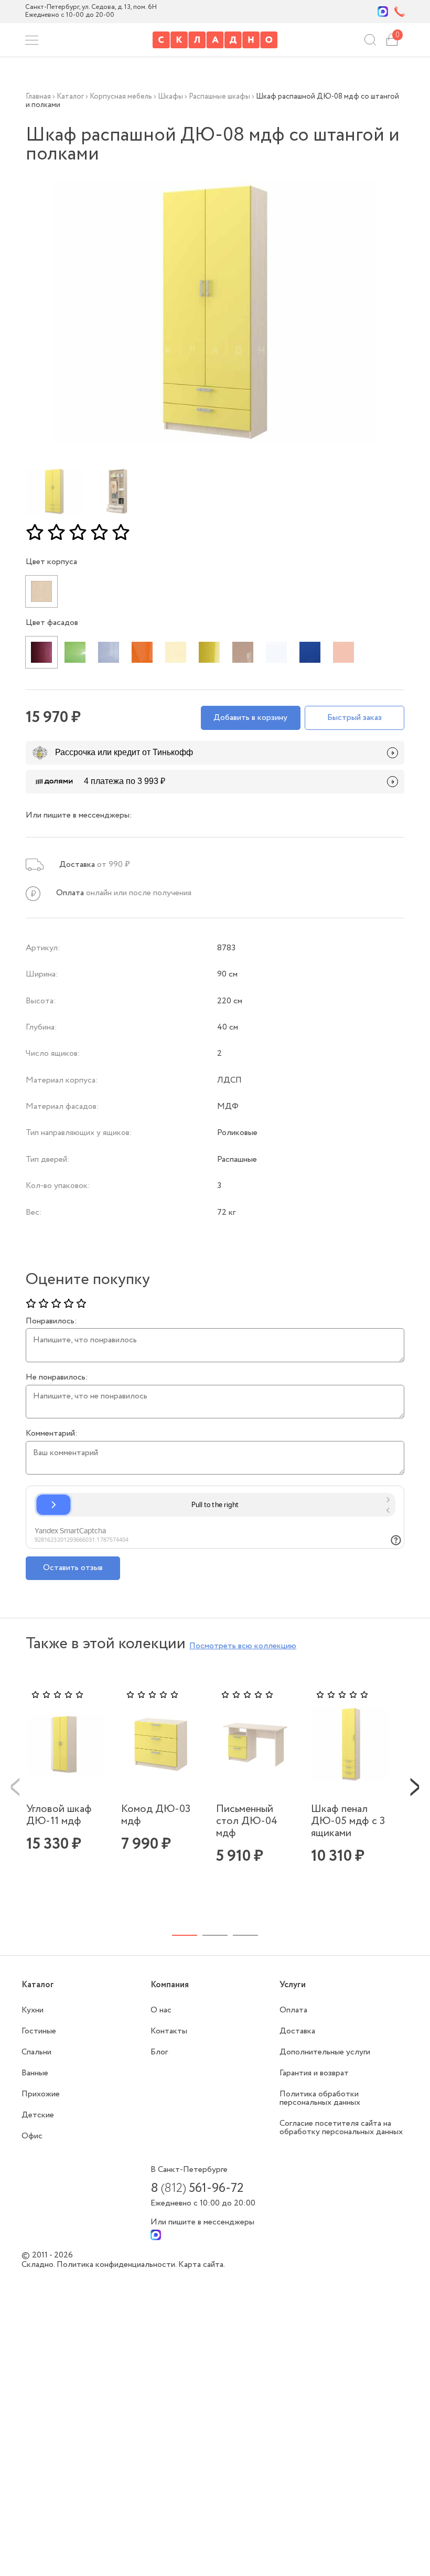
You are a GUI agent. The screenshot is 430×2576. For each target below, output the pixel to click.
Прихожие (41, 2094)
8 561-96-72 (197, 2189)
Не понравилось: (57, 1377)
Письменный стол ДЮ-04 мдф (247, 1821)
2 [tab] (215, 1935)
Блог (159, 2052)
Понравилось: (51, 1321)
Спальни (36, 2052)
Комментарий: (52, 1434)
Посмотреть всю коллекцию (243, 1646)
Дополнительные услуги (325, 2052)
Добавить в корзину (250, 718)
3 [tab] (245, 1935)
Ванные (35, 2073)
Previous (15, 1786)
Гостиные (39, 2031)
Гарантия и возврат (314, 2073)
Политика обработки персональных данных (320, 2098)
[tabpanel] (67, 1787)
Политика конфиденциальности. (117, 2265)
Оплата (293, 2010)
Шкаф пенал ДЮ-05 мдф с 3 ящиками (348, 1821)
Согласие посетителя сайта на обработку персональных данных (341, 2128)
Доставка (297, 2031)
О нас (161, 2010)
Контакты (169, 2031)
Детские (38, 2115)
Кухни (33, 2010)
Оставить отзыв (73, 1568)
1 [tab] (185, 1935)
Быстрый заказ (354, 718)
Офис (32, 2136)
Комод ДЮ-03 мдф (156, 1815)
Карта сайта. (202, 2265)
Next (415, 1786)
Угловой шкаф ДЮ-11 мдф (59, 1815)
